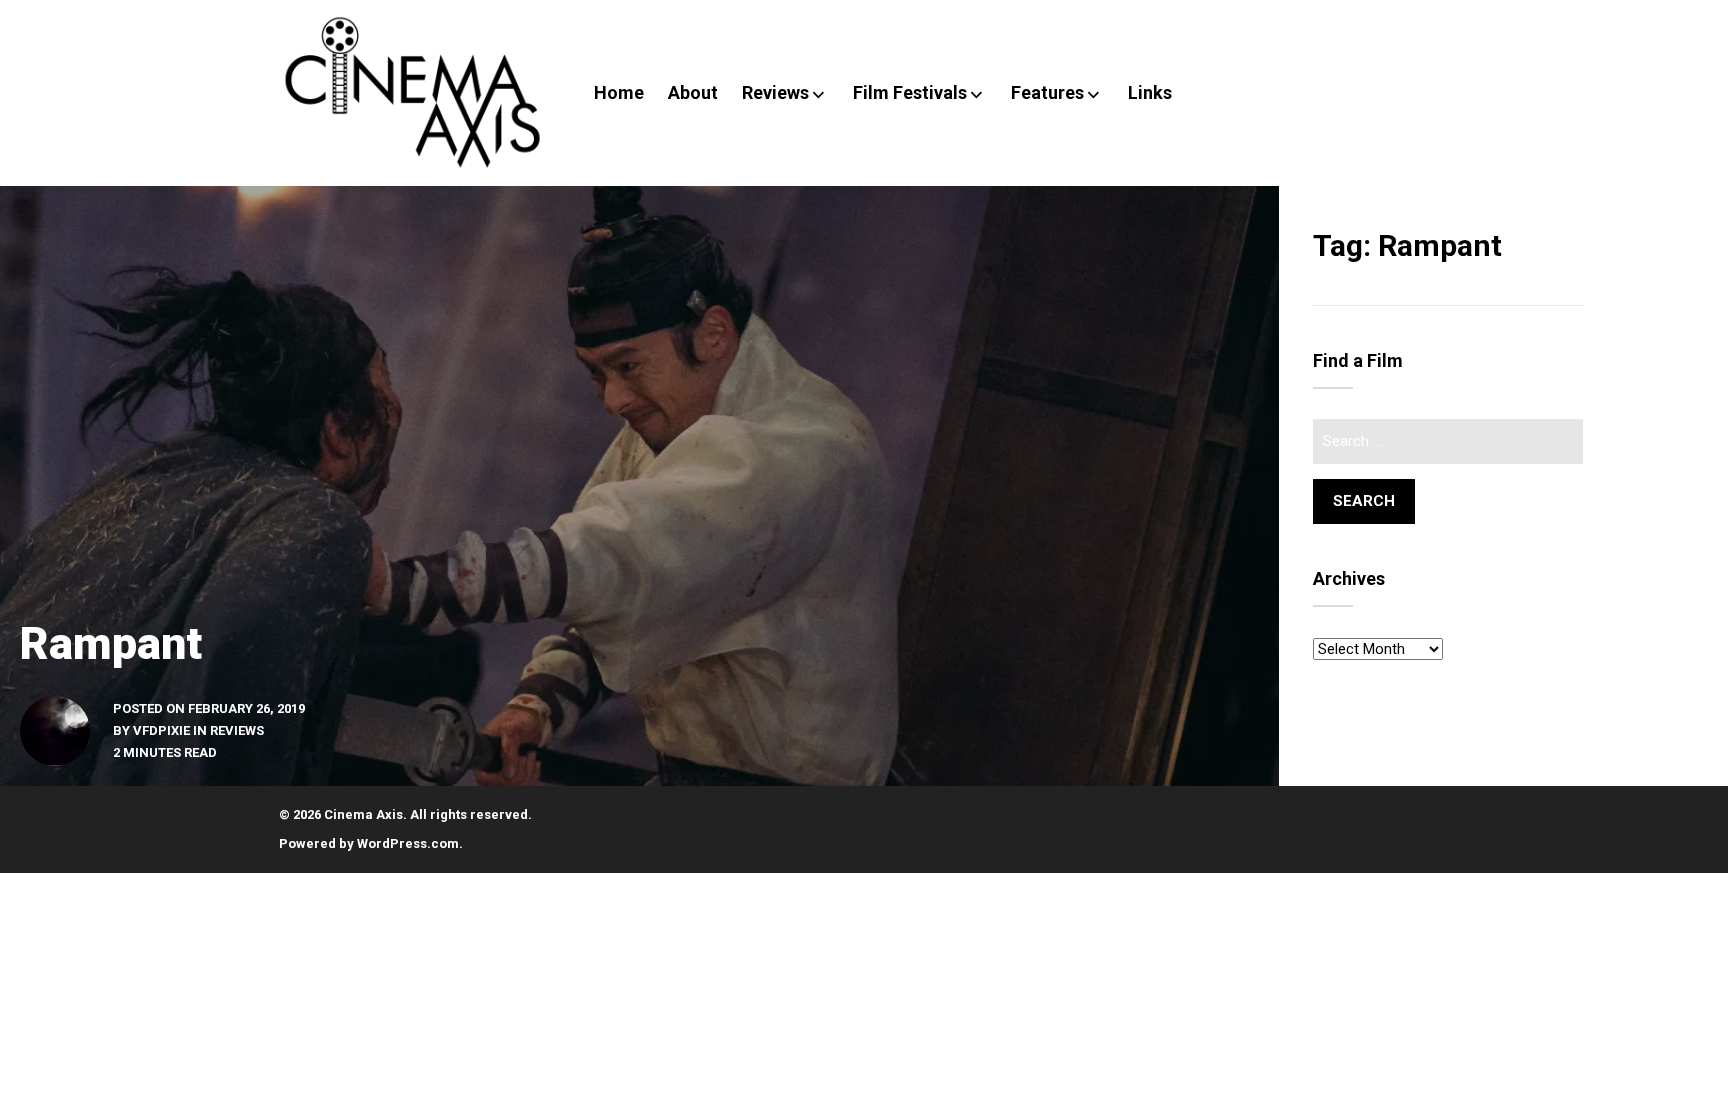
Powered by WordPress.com (369, 843)
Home (619, 92)
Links (1150, 92)
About (693, 92)
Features (1047, 92)
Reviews (775, 92)
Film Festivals (910, 92)
